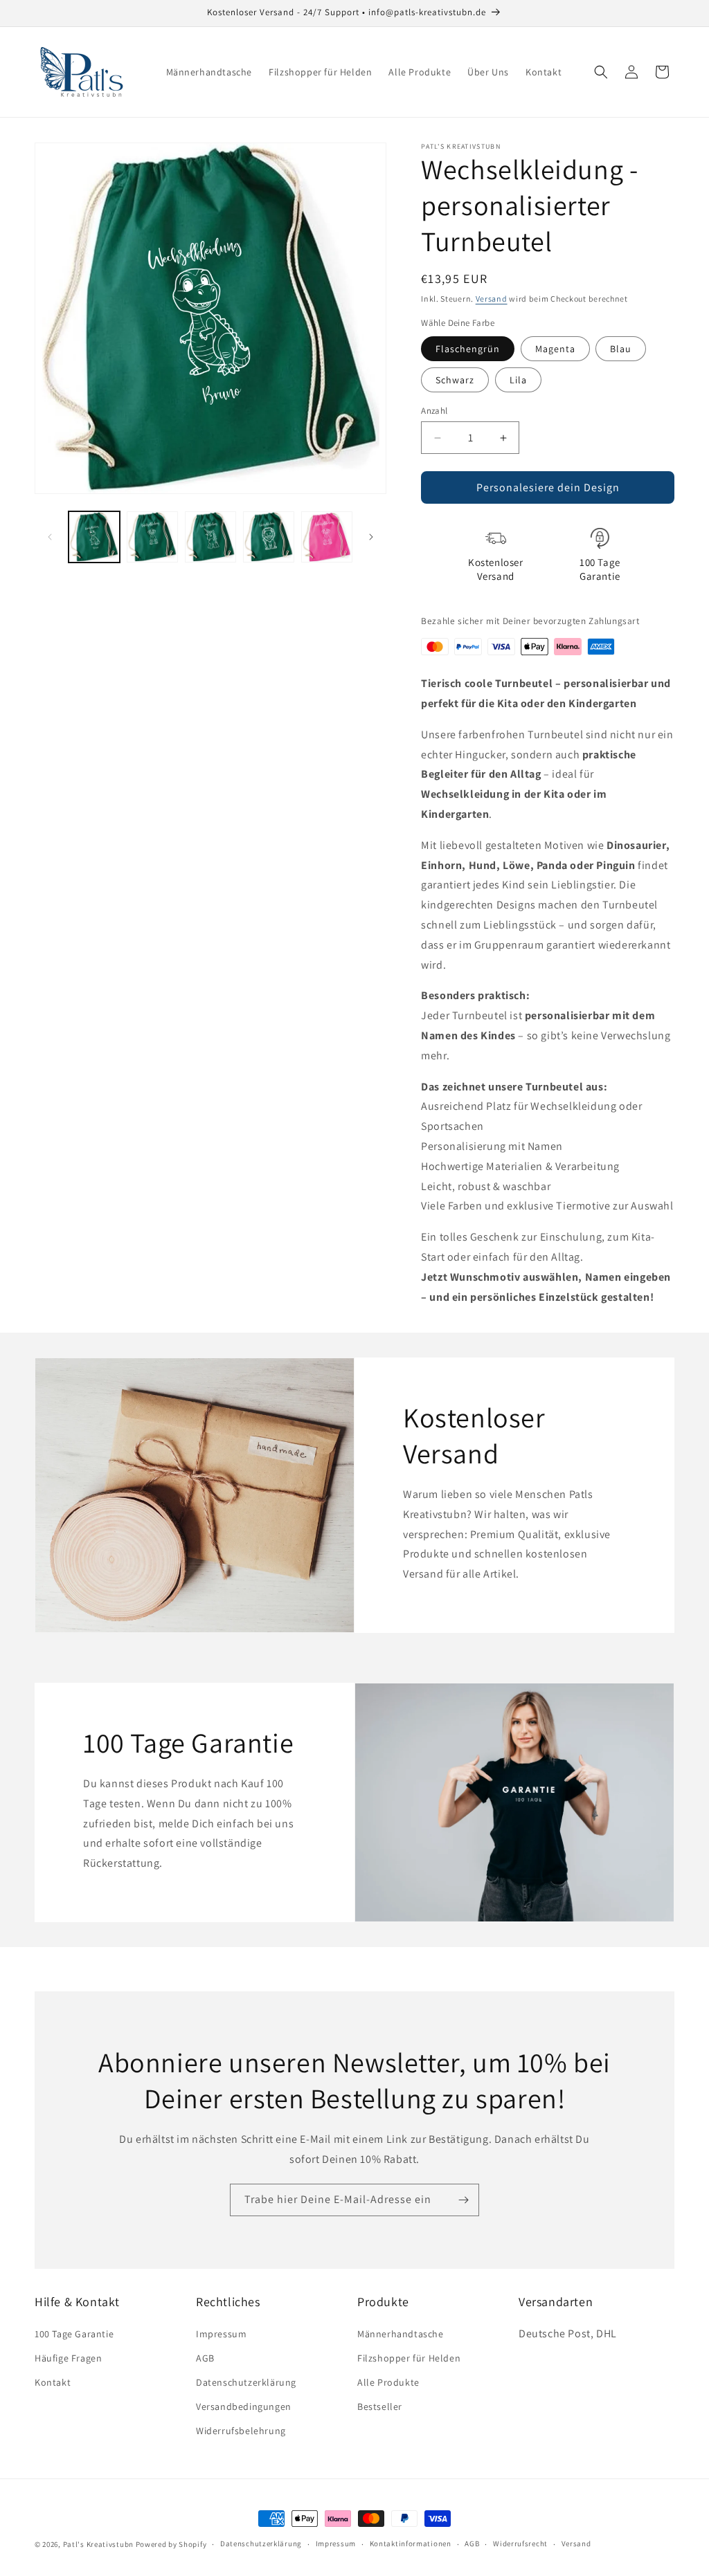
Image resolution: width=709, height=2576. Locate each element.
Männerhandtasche (401, 2334)
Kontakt (53, 2382)
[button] (601, 72)
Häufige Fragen (68, 2358)
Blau (621, 349)
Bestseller (380, 2406)
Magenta (555, 349)
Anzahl (434, 411)
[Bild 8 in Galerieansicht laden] (269, 537)
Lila (518, 380)
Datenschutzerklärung (246, 2382)
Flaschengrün (468, 349)
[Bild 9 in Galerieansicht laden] (327, 537)
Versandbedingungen (244, 2406)
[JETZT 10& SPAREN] (463, 2200)
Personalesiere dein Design (548, 487)
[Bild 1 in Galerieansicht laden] (94, 537)
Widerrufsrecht (520, 2543)
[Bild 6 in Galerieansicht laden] (152, 537)
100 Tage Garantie (74, 2334)
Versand (492, 299)
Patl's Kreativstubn (98, 2544)
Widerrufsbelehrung (241, 2431)
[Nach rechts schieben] (371, 537)
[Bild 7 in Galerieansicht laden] (210, 537)
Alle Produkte (388, 2382)
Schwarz (455, 380)
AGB (205, 2358)
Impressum (221, 2334)
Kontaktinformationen (411, 2543)
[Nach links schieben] (50, 537)
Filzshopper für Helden (409, 2358)
